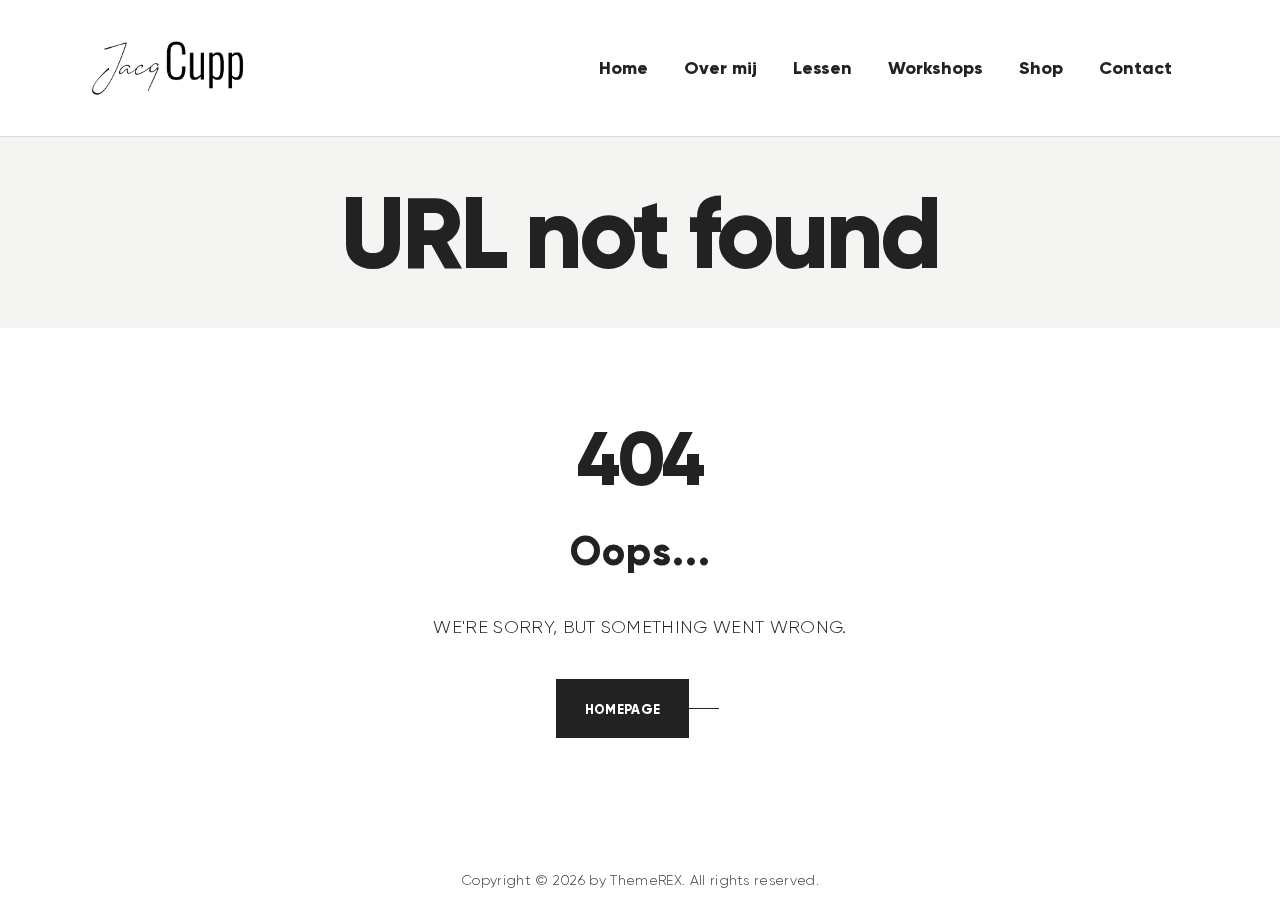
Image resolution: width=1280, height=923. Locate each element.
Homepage (622, 709)
